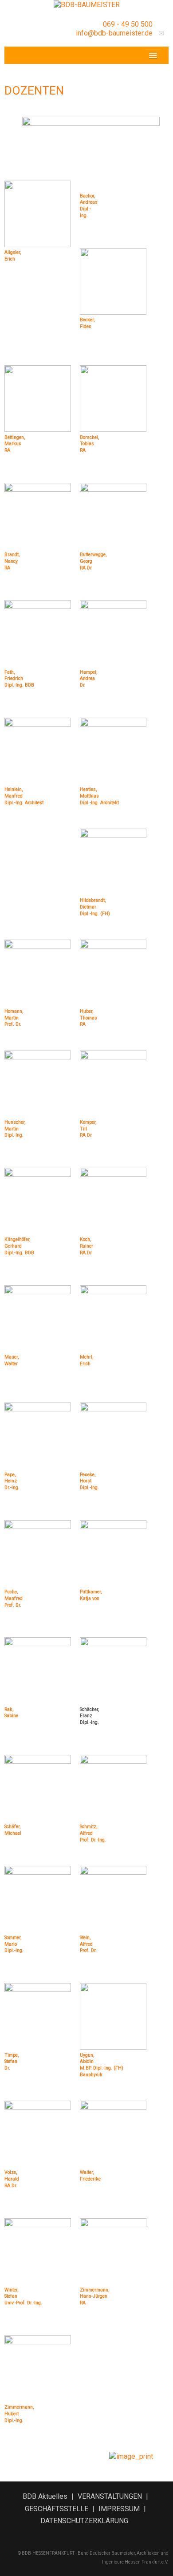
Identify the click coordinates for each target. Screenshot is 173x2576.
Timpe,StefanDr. (12, 2062)
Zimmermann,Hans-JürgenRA (94, 2296)
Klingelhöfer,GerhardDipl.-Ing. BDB (19, 1246)
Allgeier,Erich (13, 256)
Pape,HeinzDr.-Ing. (12, 1481)
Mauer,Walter (12, 1360)
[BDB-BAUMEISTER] (87, 4)
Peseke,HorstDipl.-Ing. (89, 1481)
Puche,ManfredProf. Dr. (14, 1598)
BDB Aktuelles (45, 2496)
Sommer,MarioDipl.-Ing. (14, 1944)
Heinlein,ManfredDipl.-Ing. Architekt (24, 796)
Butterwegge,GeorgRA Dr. (93, 561)
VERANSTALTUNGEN (110, 2496)
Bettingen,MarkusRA (15, 444)
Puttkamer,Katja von (91, 1595)
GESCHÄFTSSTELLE (57, 2509)
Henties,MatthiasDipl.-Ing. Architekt (99, 796)
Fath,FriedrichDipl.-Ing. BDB (19, 679)
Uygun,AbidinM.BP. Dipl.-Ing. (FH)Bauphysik (102, 2065)
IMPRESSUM (119, 2509)
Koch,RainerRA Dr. (86, 1246)
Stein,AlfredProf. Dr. (88, 1944)
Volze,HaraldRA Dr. (12, 2179)
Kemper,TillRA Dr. (88, 1129)
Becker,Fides (87, 323)
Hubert (12, 2414)
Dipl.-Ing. (14, 2420)
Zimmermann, (19, 2407)
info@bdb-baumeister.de (114, 33)
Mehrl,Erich (86, 1360)
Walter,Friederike (90, 2176)
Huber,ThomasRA (88, 1018)
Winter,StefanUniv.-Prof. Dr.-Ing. (23, 2296)
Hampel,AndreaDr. (88, 679)
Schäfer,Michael (13, 1830)
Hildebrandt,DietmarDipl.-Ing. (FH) (95, 907)
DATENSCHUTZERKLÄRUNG (84, 2521)
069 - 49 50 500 (128, 24)
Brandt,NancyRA (12, 561)
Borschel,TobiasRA (89, 444)
